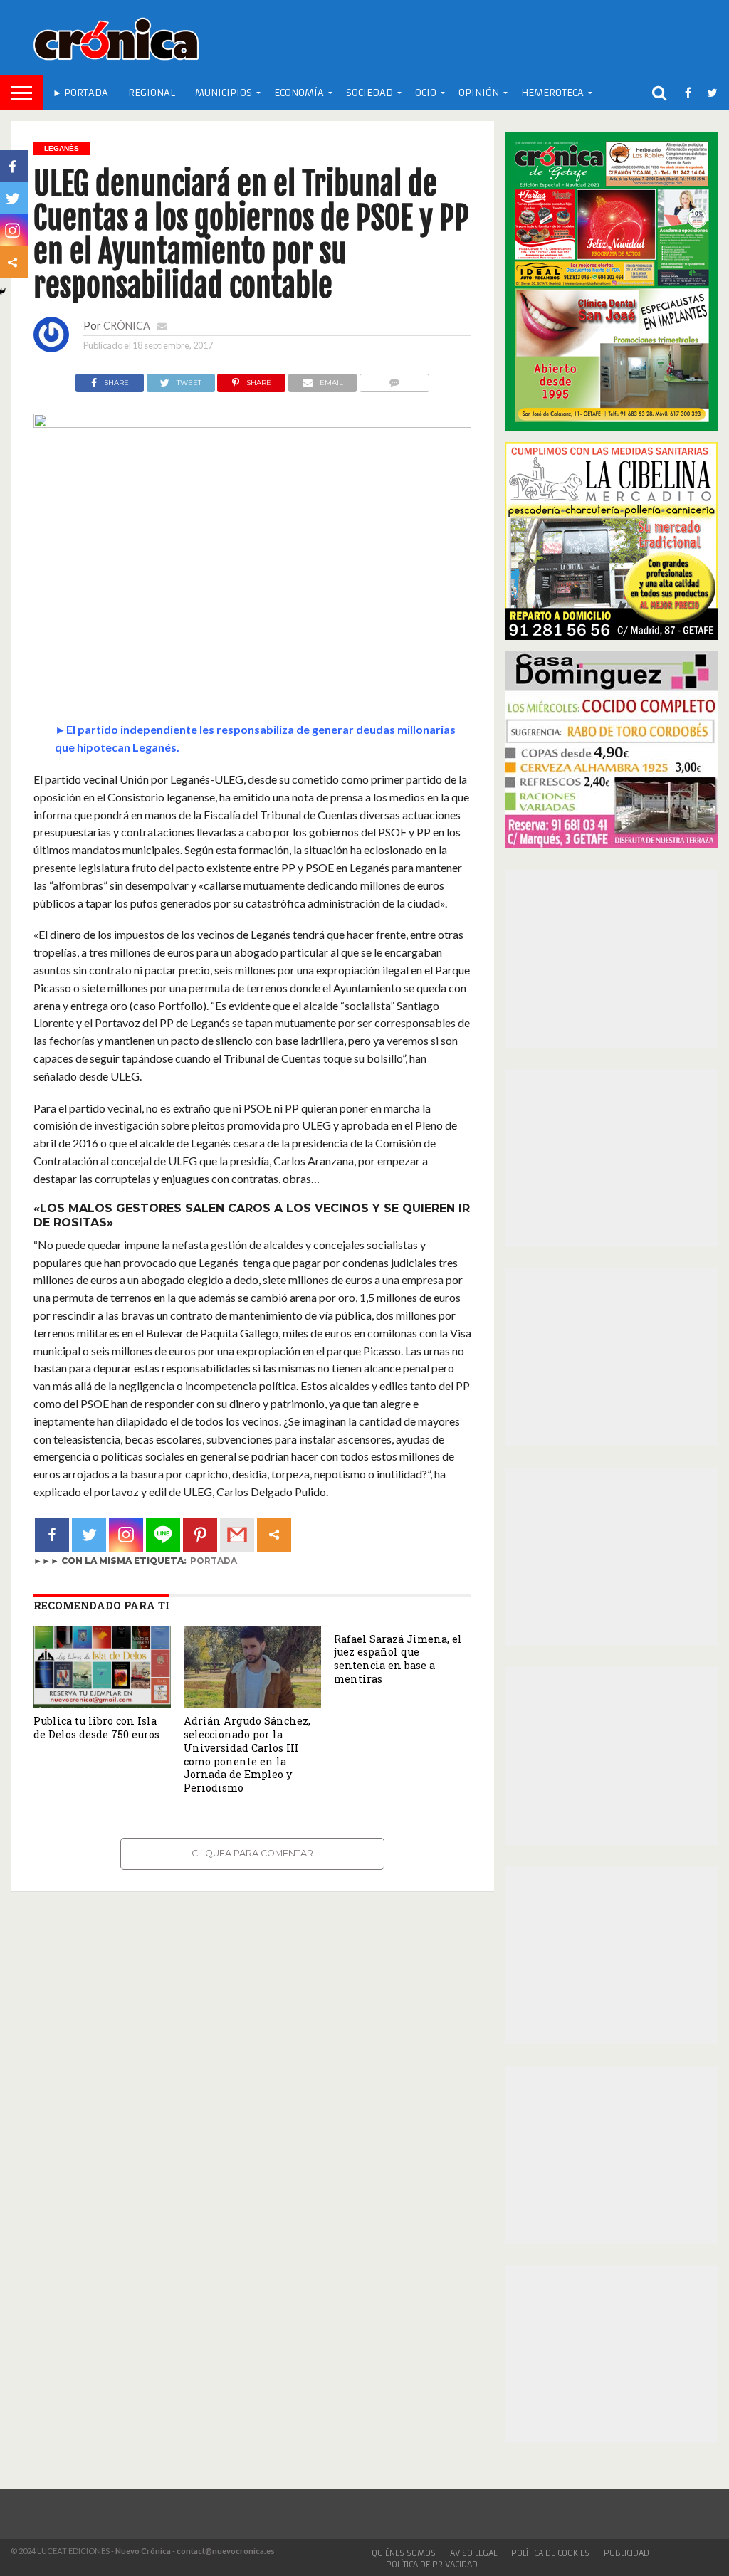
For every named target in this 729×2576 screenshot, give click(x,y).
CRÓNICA (127, 326)
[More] (274, 1535)
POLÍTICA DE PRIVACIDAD (432, 2565)
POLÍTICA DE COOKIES (550, 2553)
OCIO (426, 93)
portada (214, 1561)
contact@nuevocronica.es (226, 2551)
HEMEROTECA (552, 93)
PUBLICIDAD (626, 2553)
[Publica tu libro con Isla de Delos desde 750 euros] (102, 1703)
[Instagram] (126, 1535)
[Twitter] (89, 1535)
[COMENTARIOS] (394, 379)
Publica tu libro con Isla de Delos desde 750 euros (96, 1728)
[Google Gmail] (237, 1535)
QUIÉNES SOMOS (404, 2553)
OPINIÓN (479, 93)
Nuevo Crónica (143, 2551)
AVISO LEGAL (473, 2553)
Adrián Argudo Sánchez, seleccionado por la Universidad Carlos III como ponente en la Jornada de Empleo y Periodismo (247, 1754)
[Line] (163, 1535)
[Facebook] (52, 1535)
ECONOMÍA (299, 93)
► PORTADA (80, 93)
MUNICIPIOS (224, 93)
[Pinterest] (200, 1535)
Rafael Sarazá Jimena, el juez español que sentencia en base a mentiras (398, 1659)
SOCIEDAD (369, 93)
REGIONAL (152, 93)
